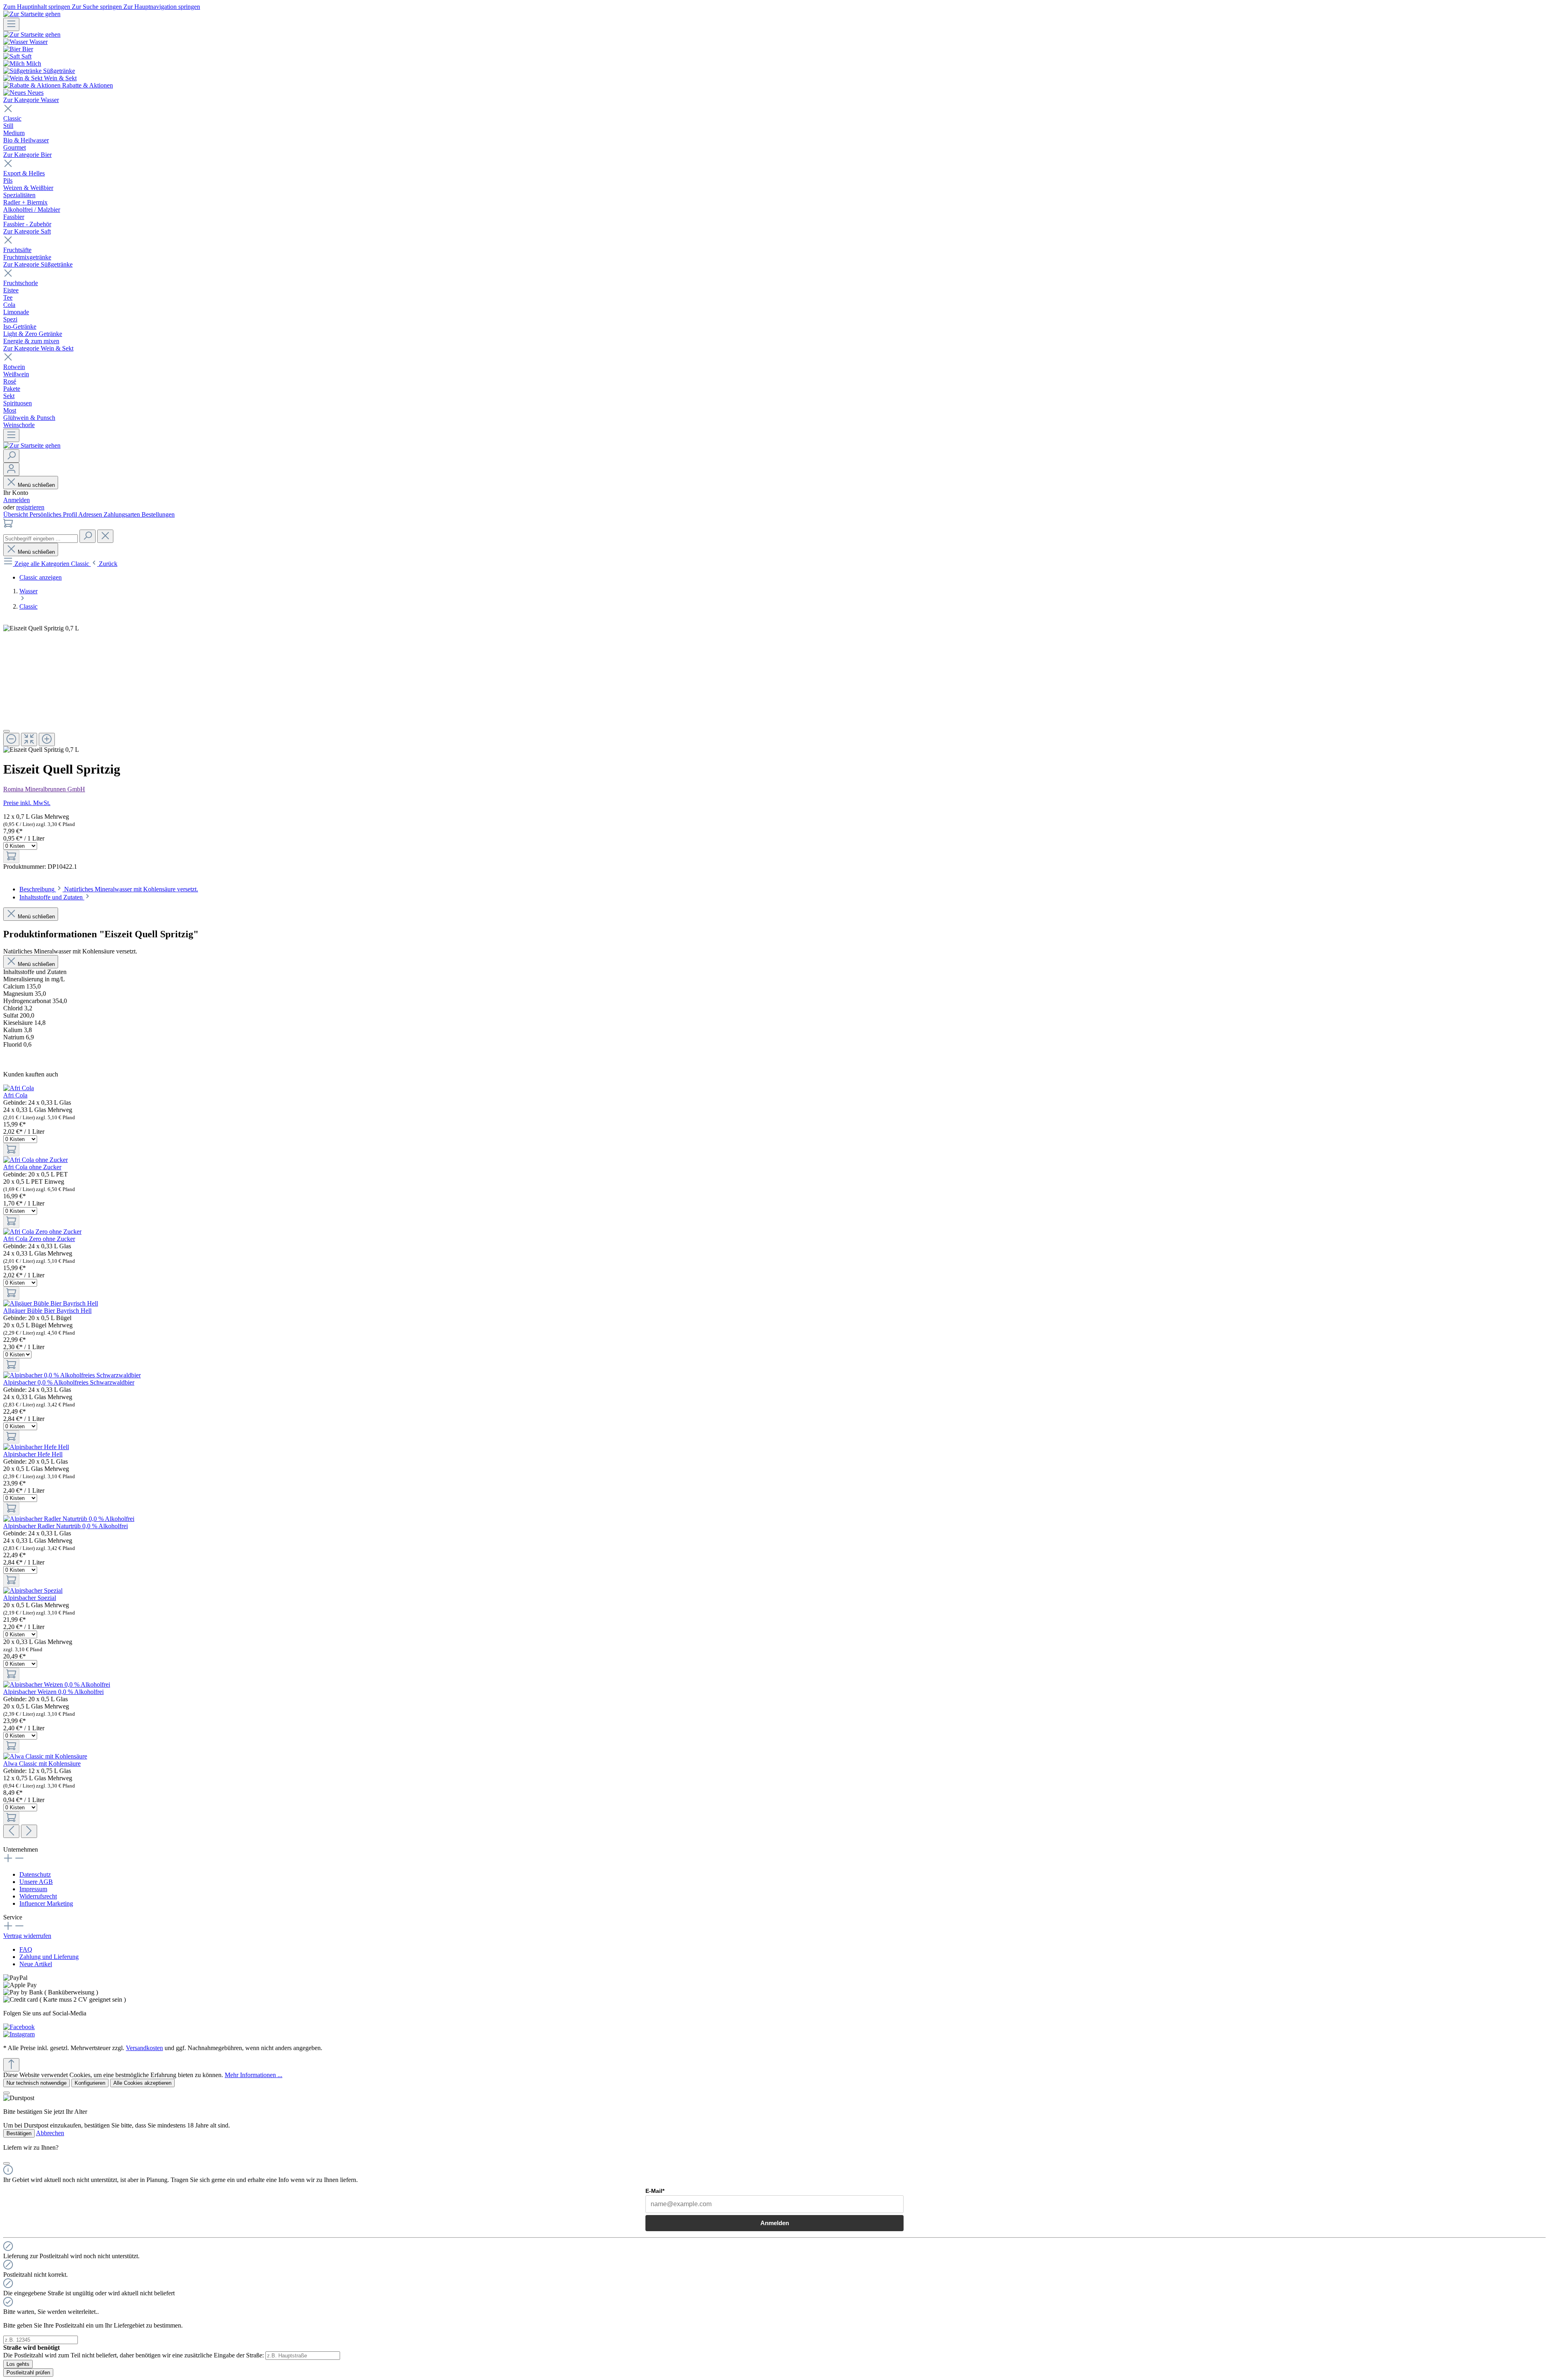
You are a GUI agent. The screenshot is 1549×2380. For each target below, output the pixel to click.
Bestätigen (19, 2133)
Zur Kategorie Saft (27, 231)
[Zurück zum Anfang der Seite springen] (11, 2065)
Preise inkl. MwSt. (27, 803)
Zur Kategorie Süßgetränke (38, 264)
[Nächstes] (29, 1831)
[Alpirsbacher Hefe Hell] (36, 1447)
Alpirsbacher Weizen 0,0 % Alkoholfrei (53, 1692)
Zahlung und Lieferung (49, 1957)
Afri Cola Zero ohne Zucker (39, 1239)
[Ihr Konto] (11, 469)
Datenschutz (35, 1874)
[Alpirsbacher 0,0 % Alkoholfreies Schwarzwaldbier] (72, 1375)
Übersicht (16, 514)
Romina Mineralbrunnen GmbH (44, 789)
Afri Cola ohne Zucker (32, 1167)
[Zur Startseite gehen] (32, 14)
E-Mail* (655, 2191)
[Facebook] (19, 2027)
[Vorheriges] (11, 1831)
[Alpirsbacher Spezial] (33, 1590)
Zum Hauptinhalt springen (38, 7)
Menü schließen (36, 485)
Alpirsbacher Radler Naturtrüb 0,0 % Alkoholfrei (66, 1526)
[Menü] (11, 24)
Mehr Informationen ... (254, 2075)
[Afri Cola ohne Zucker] (35, 1160)
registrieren (30, 507)
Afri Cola (15, 1095)
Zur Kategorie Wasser (31, 100)
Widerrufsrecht (38, 1896)
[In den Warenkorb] (11, 856)
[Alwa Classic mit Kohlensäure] (45, 1756)
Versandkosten (144, 2048)
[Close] (6, 731)
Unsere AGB (36, 1882)
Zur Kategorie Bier (27, 155)
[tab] (109, 889)
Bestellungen (158, 514)
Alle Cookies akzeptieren (142, 2083)
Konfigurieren (90, 2083)
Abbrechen (50, 2133)
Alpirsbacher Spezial (30, 1598)
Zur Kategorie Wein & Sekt (38, 348)
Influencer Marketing (46, 1903)
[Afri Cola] (19, 1088)
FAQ (26, 1949)
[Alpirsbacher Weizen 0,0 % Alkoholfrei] (57, 1684)
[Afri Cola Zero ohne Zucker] (42, 1232)
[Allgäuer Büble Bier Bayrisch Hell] (51, 1303)
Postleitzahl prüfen (28, 2373)
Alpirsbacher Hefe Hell (33, 1454)
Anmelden (17, 500)
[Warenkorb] (8, 526)
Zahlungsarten (123, 514)
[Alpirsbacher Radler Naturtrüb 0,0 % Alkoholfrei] (69, 1519)
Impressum (33, 1889)
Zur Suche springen (98, 7)
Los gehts (18, 2364)
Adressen (91, 514)
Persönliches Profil (54, 514)
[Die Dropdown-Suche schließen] (105, 536)
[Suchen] (11, 456)
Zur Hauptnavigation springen (162, 7)
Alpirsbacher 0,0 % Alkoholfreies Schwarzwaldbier (69, 1382)
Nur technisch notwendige (37, 2083)
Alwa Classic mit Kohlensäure (42, 1764)
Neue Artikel (36, 1964)
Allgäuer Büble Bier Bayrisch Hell (47, 1311)
